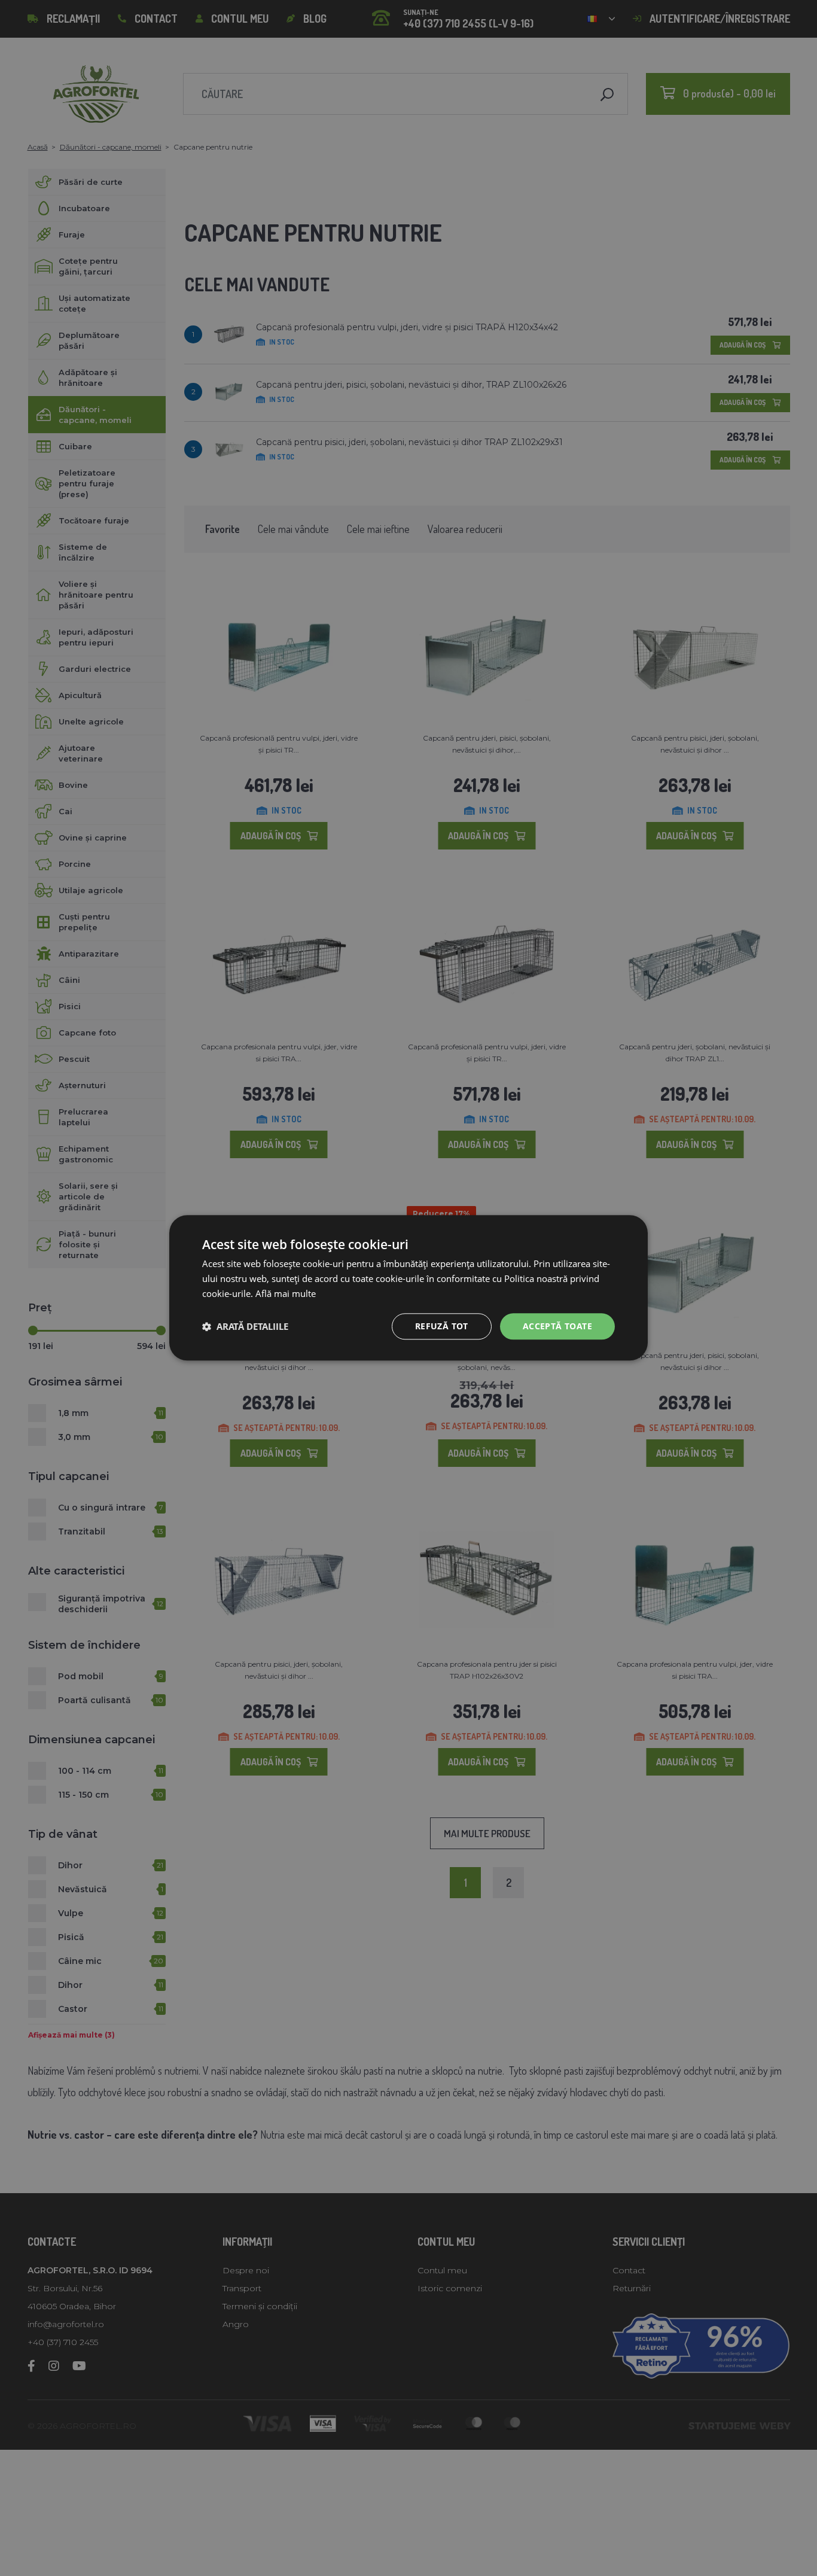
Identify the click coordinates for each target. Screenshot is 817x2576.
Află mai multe (286, 1293)
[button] (245, 1326)
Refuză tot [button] (442, 1326)
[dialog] (408, 1288)
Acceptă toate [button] (557, 1326)
